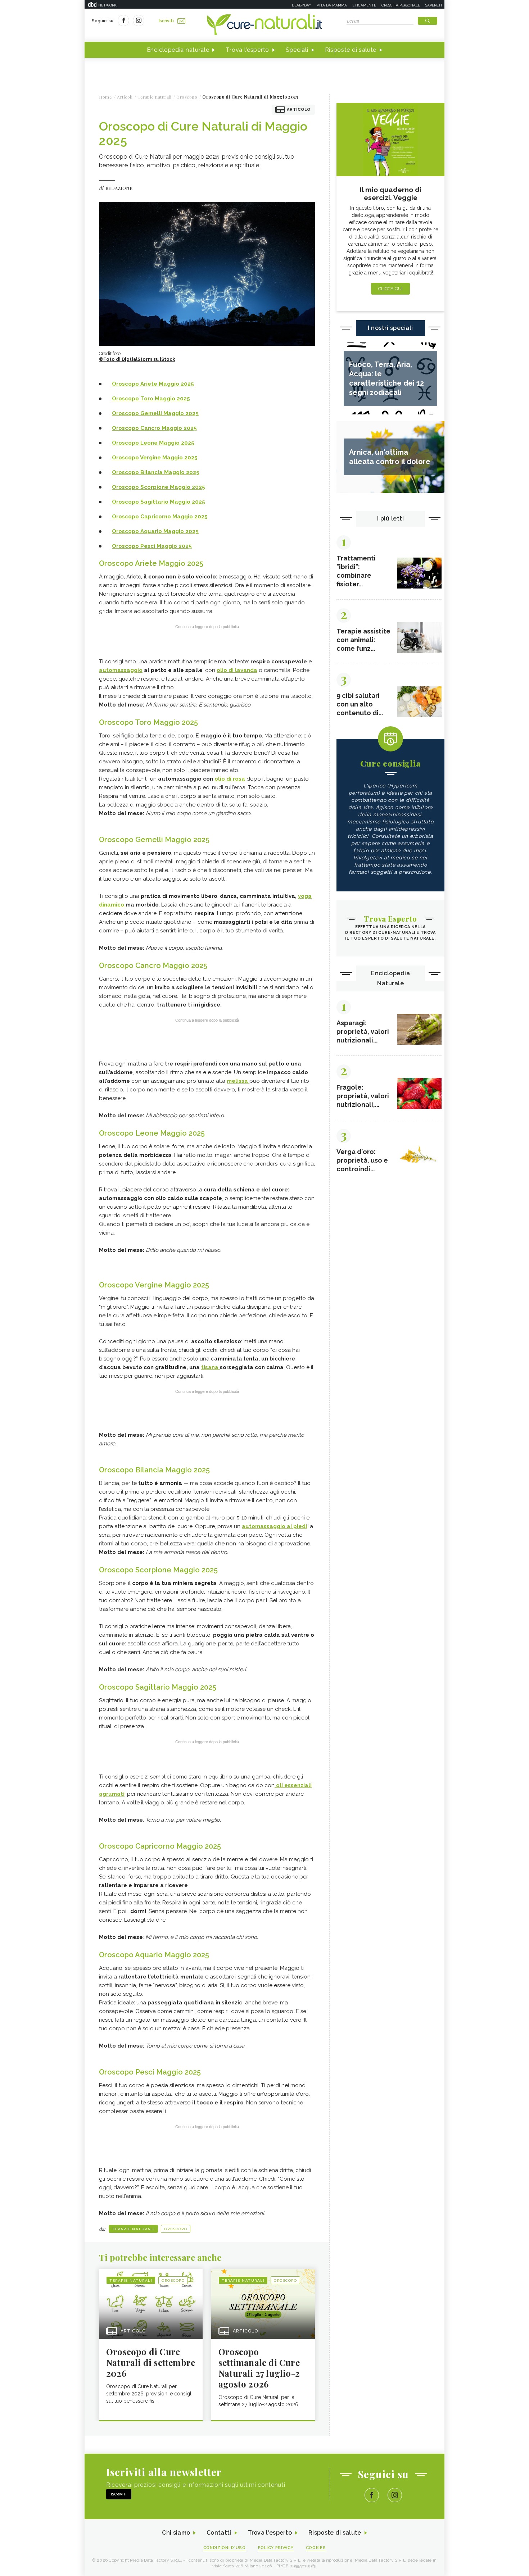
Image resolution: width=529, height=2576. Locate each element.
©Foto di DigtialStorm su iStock (137, 359)
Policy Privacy (276, 2548)
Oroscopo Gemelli (138, 413)
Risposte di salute (351, 50)
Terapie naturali (133, 2229)
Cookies (316, 2548)
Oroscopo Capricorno (142, 517)
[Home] (264, 25)
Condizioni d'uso (225, 2548)
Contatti (219, 2533)
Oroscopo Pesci (134, 546)
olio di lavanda (237, 670)
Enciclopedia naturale (178, 50)
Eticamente (364, 5)
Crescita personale (401, 5)
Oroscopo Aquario (138, 531)
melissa (238, 1081)
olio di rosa (230, 779)
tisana (211, 1367)
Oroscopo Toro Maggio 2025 (151, 399)
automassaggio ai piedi (274, 1526)
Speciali (297, 50)
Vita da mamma (332, 5)
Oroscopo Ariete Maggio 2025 (153, 384)
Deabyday (302, 5)
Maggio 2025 (181, 413)
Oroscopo (176, 2229)
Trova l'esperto (247, 50)
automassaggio (121, 670)
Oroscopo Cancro (137, 428)
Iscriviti (166, 21)
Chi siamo (176, 2533)
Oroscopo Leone (135, 443)
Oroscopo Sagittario (141, 502)
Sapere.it (434, 5)
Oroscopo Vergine (137, 458)
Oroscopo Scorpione (141, 487)
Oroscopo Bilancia (138, 472)
